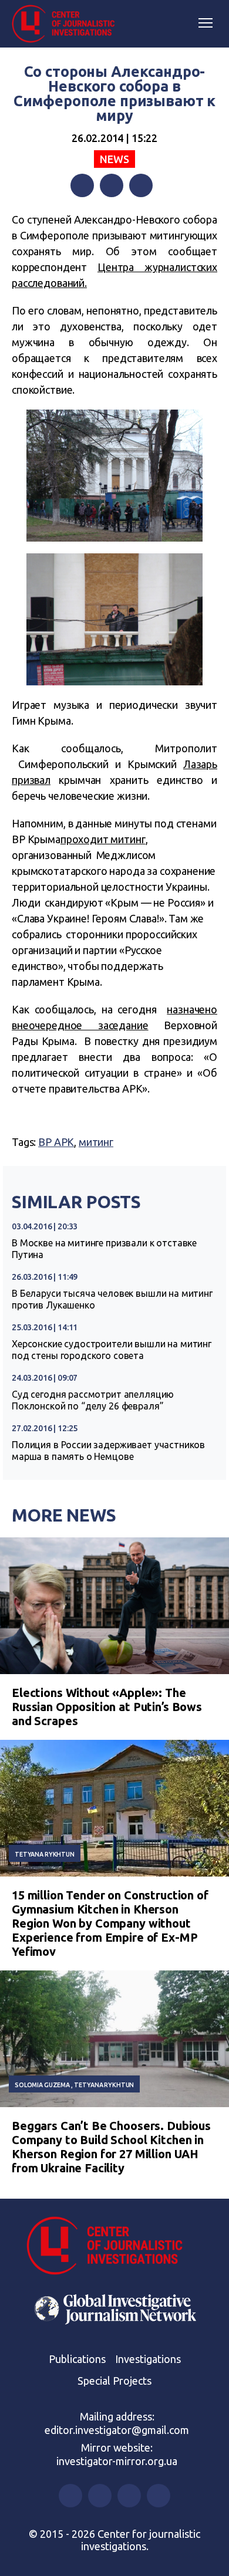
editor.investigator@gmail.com (117, 2430)
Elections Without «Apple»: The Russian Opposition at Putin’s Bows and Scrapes (107, 1707)
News (114, 159)
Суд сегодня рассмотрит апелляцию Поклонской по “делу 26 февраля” (93, 1400)
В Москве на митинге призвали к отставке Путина (104, 1249)
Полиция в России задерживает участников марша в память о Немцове (108, 1451)
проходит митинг (103, 839)
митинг (96, 1142)
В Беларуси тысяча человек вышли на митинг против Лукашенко (112, 1299)
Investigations (148, 2359)
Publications (77, 2359)
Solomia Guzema (42, 2085)
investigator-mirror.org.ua (117, 2461)
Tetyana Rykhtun (45, 1854)
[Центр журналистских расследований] (68, 24)
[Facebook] (82, 185)
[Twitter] (112, 185)
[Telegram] (141, 185)
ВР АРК (56, 1142)
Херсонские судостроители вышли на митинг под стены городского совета (112, 1350)
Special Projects (114, 2381)
